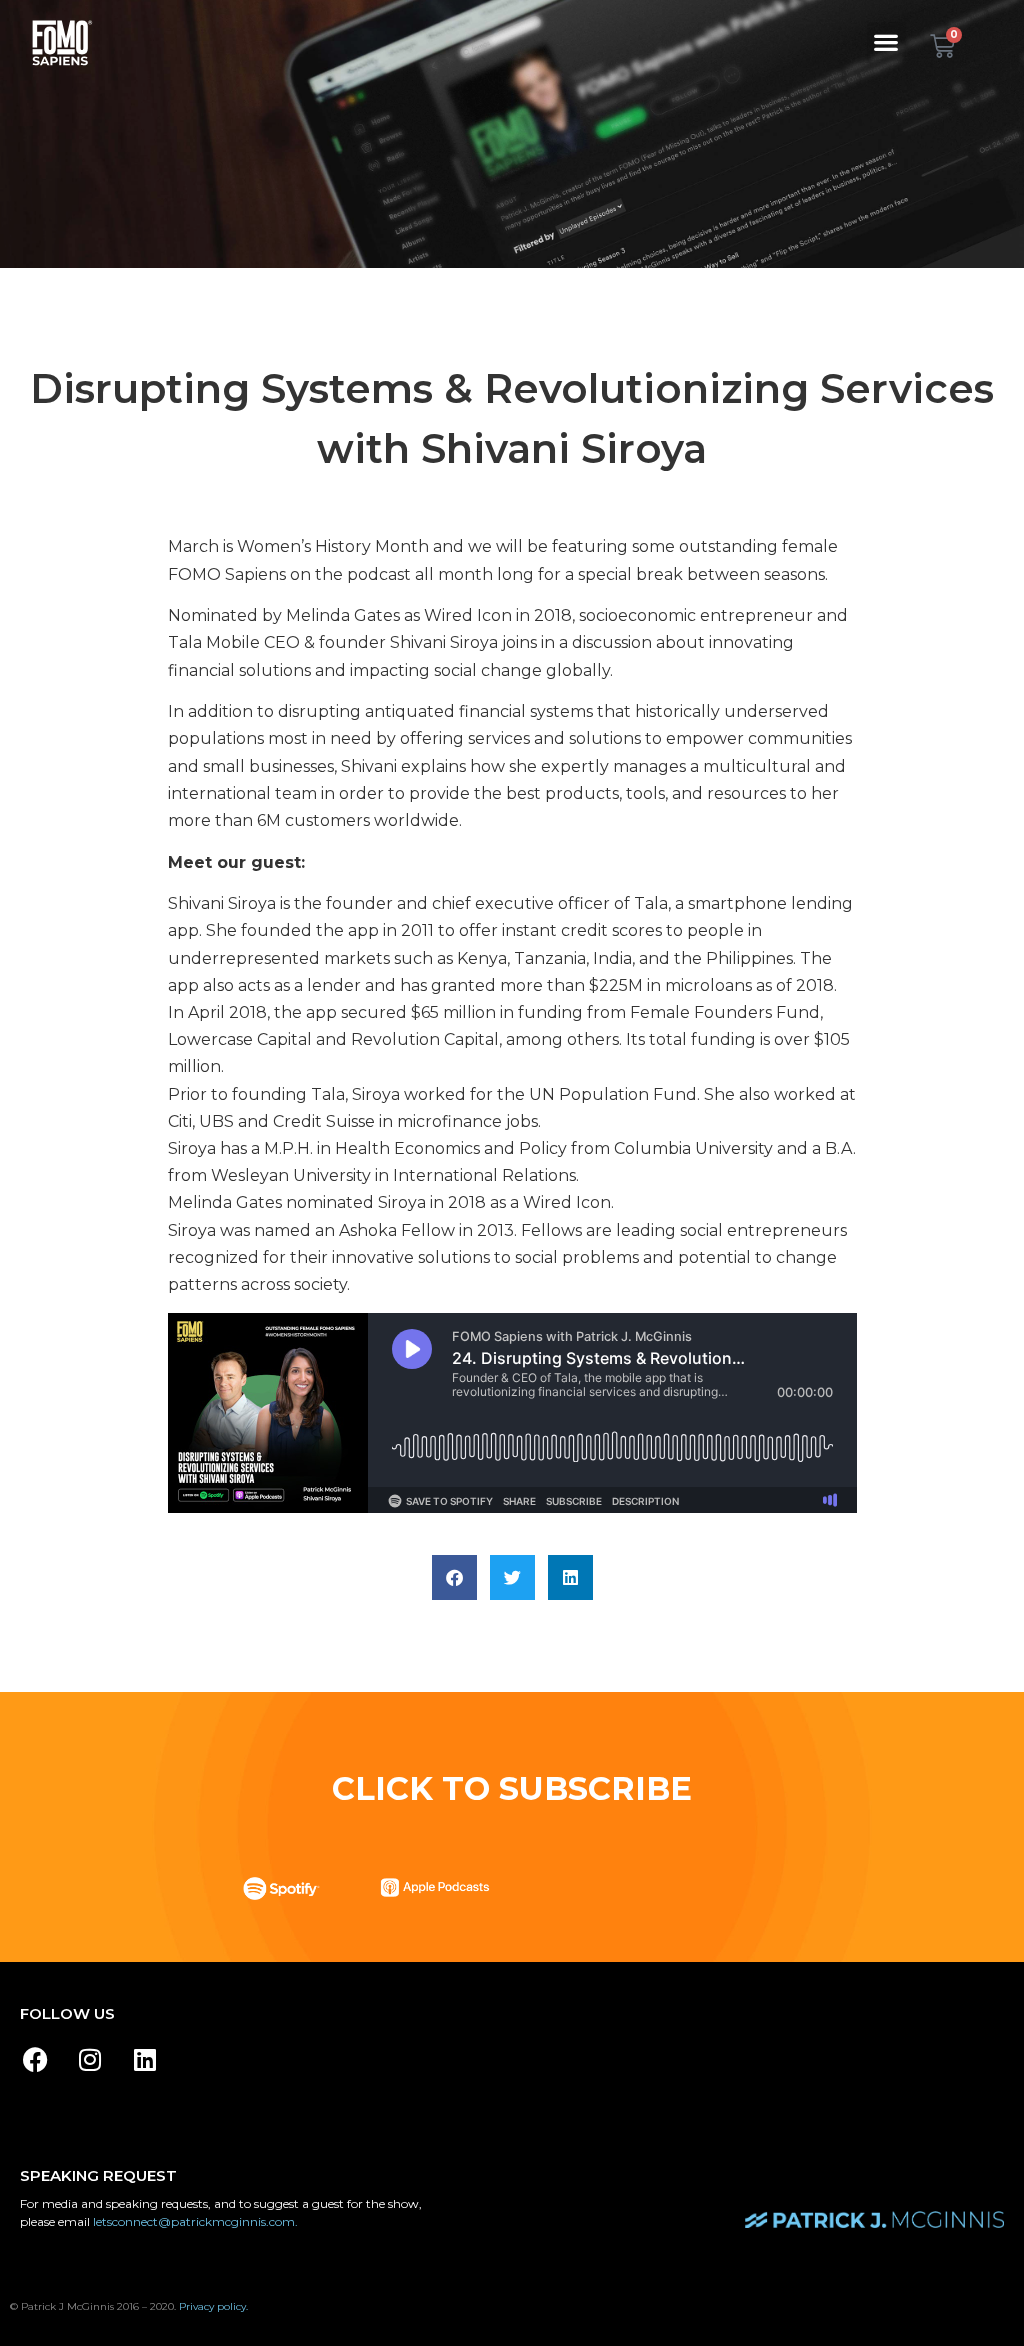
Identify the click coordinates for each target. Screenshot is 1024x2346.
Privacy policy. (213, 2306)
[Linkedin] (145, 2060)
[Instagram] (90, 2060)
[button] (886, 41)
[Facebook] (35, 2060)
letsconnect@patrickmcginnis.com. (195, 2221)
